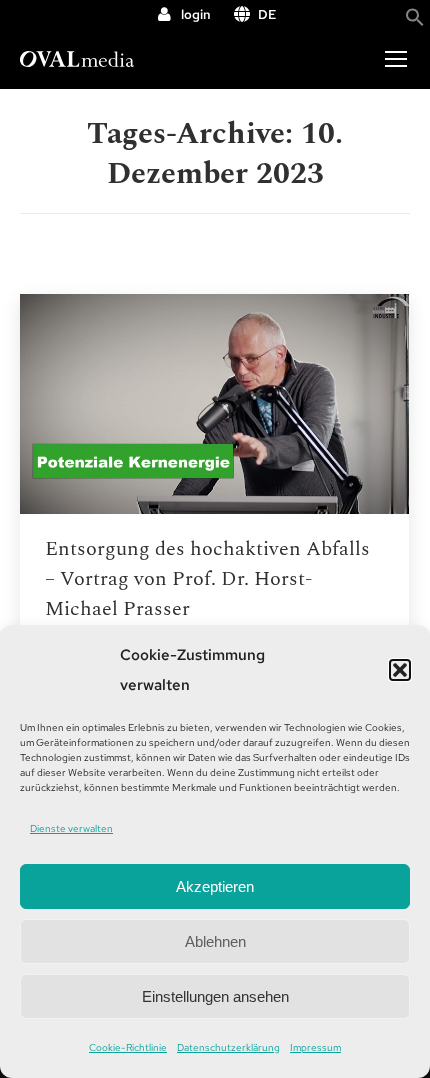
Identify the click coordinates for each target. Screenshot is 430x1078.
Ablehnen (215, 941)
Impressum (315, 1047)
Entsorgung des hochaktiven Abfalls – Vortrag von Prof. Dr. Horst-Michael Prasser (207, 579)
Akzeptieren (215, 886)
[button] (400, 670)
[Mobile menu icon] (396, 59)
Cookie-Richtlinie (128, 1047)
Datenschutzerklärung (228, 1047)
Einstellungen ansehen (215, 996)
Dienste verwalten (71, 828)
